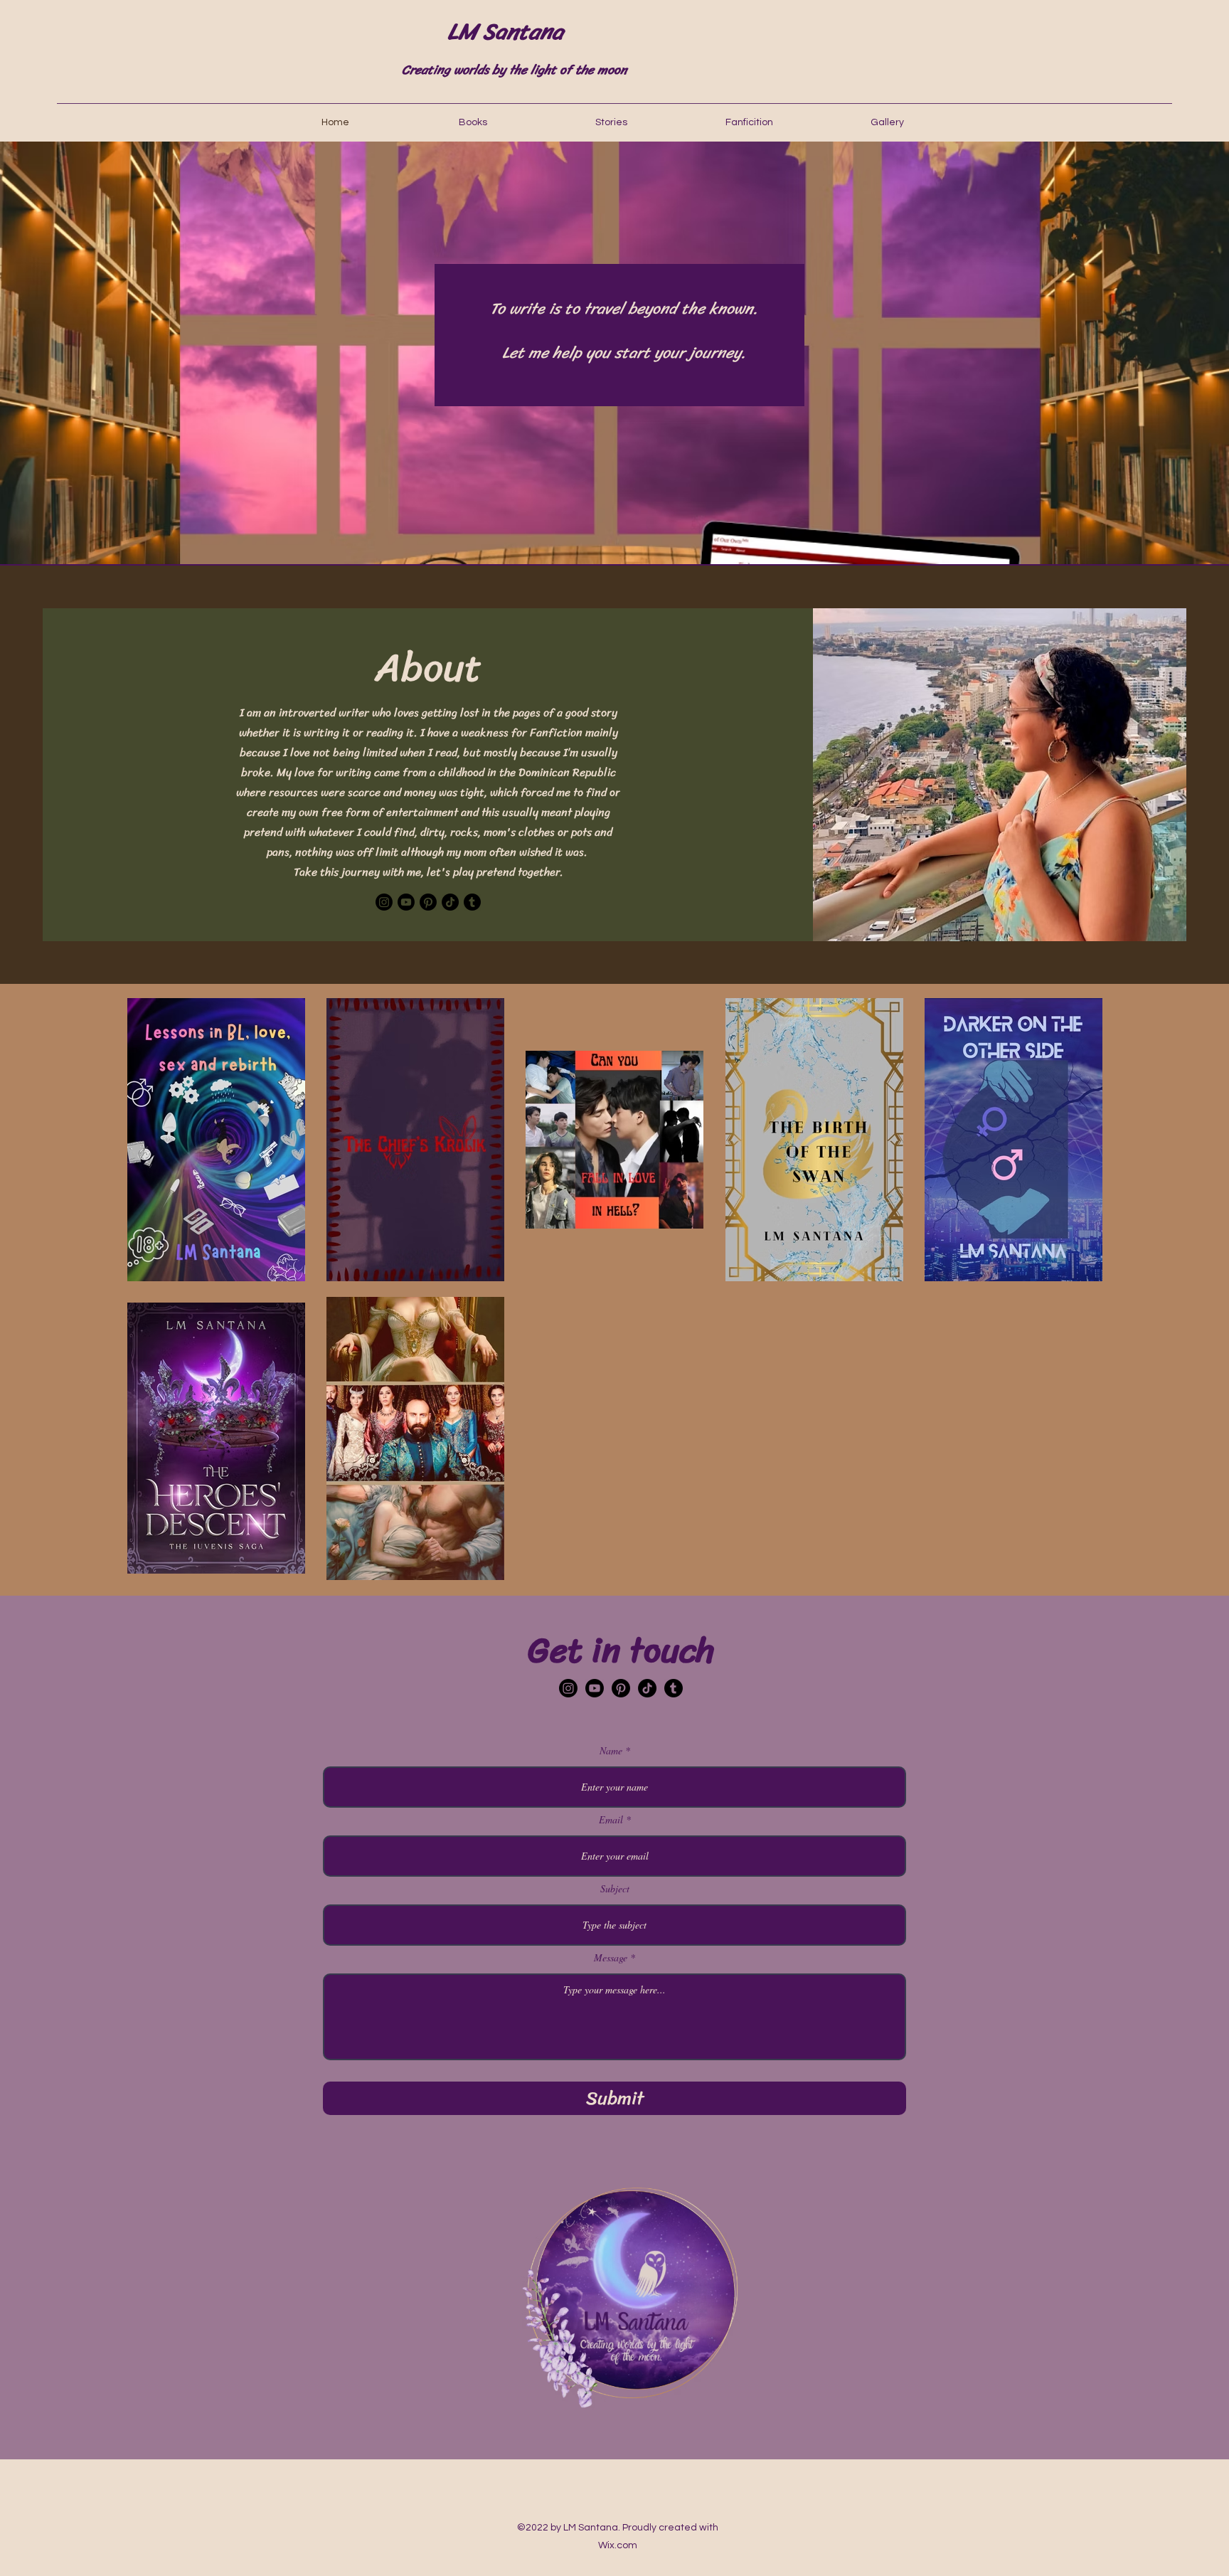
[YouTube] (595, 1688)
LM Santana (505, 32)
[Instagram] (384, 902)
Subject (615, 1889)
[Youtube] (406, 902)
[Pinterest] (428, 902)
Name (611, 1751)
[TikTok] (450, 902)
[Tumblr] (472, 902)
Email (611, 1820)
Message (611, 1958)
